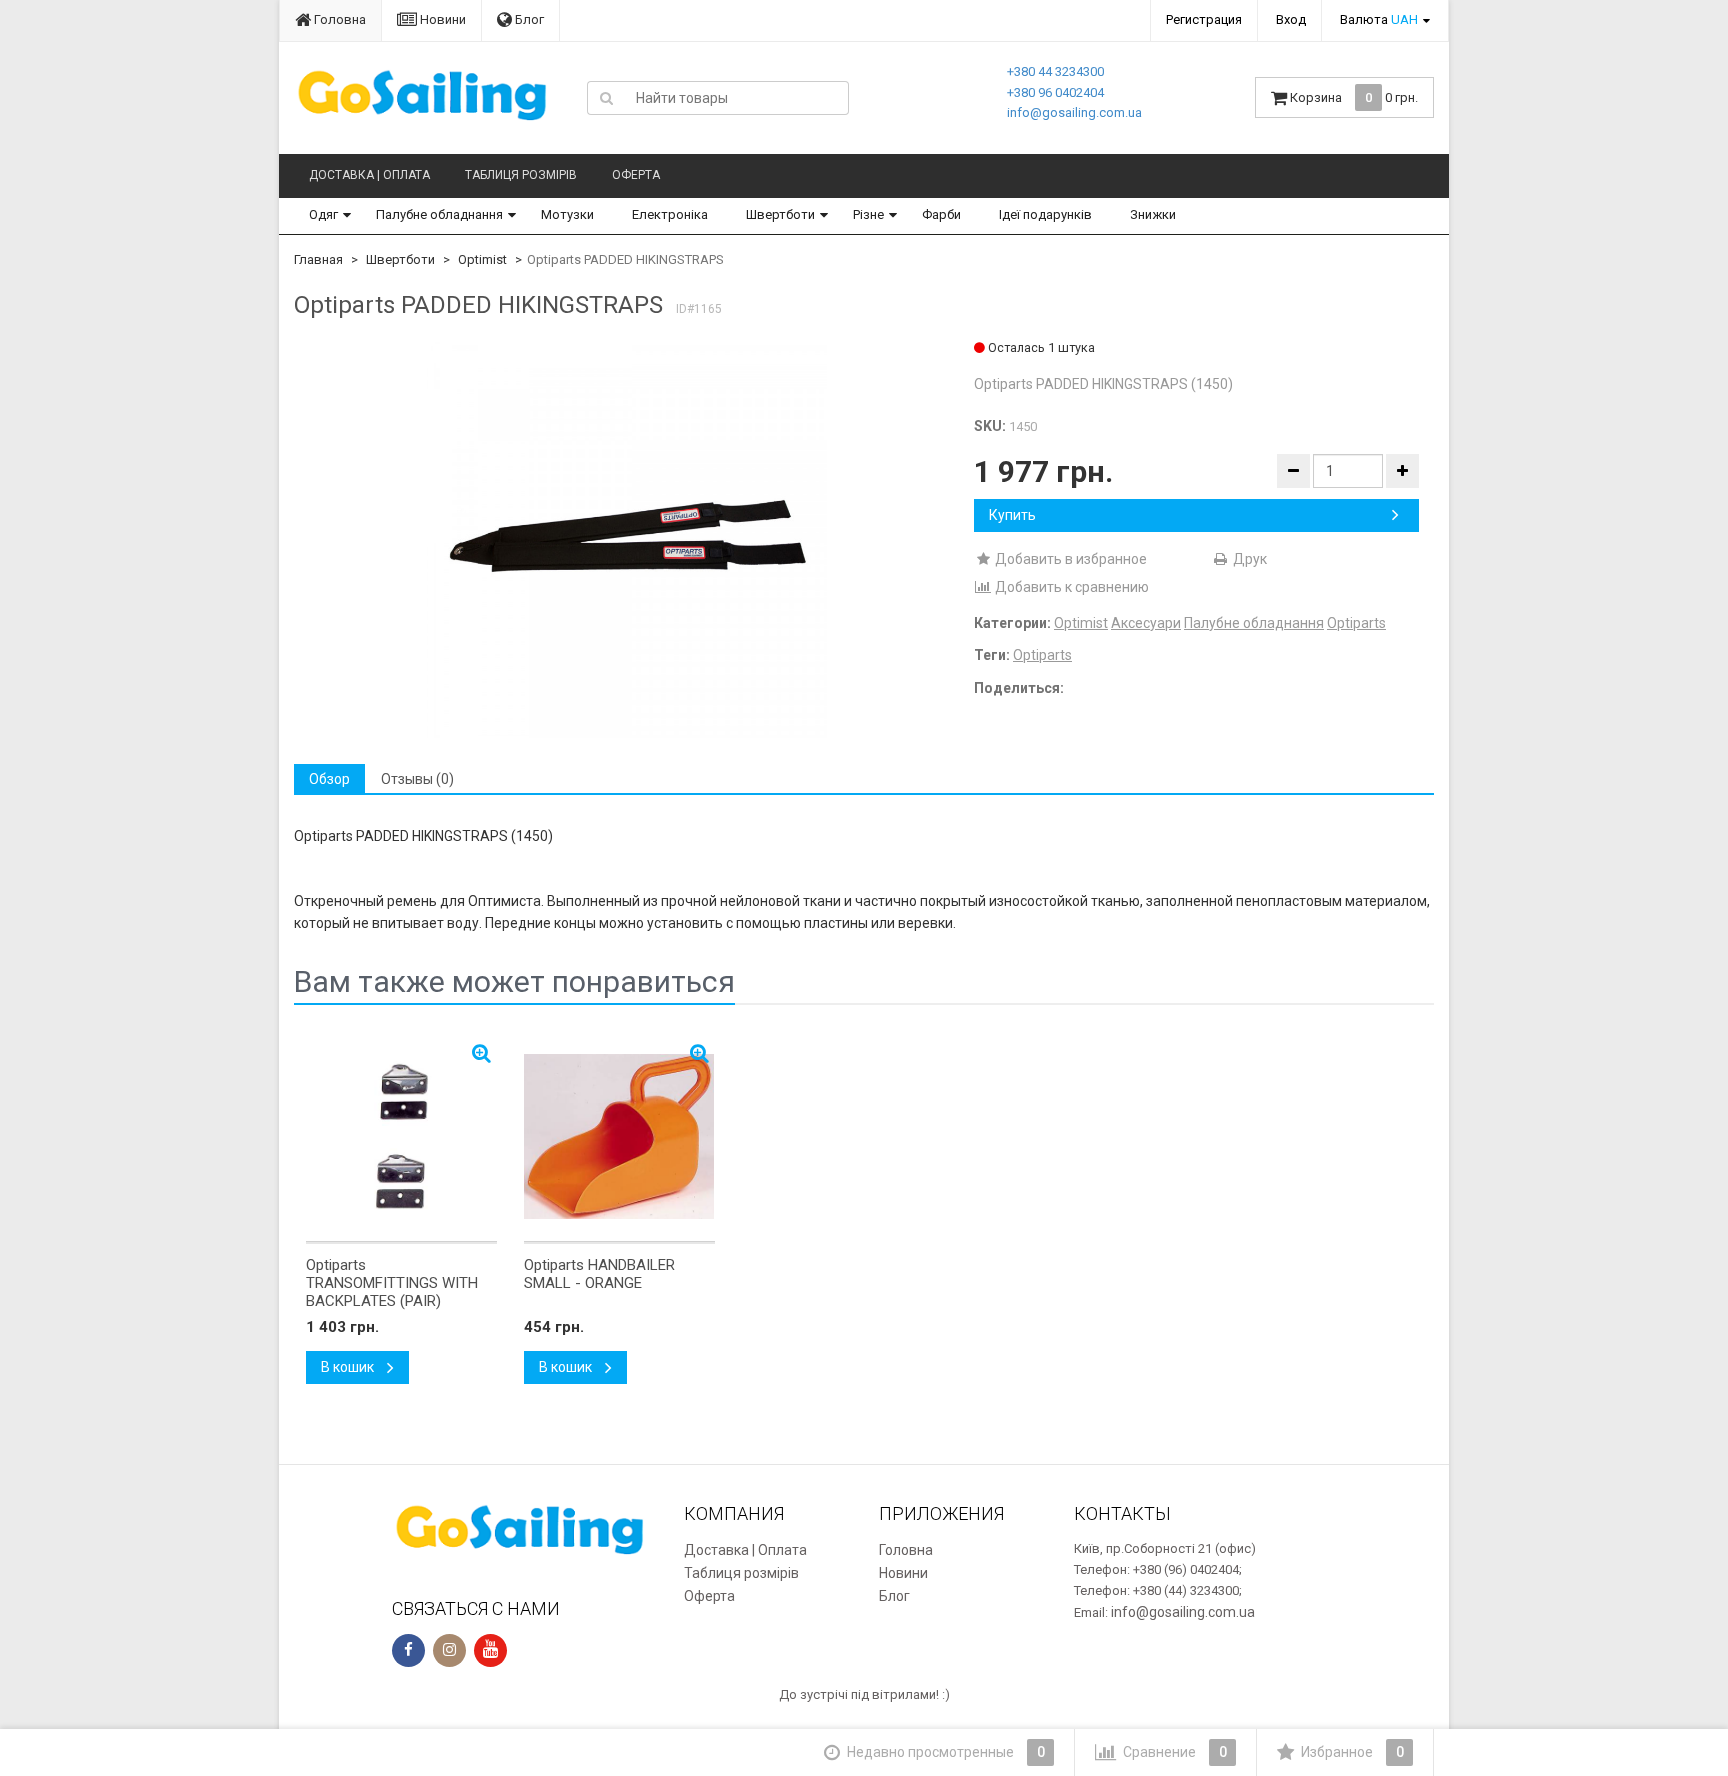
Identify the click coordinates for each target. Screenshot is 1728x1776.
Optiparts (1356, 623)
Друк (1248, 559)
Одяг (323, 214)
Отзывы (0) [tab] (417, 779)
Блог (528, 19)
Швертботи (780, 214)
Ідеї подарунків (1045, 214)
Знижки (1153, 214)
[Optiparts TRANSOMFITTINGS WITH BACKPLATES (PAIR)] (401, 1137)
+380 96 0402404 (1055, 92)
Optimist (482, 259)
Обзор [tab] (329, 779)
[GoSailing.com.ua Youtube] (490, 1650)
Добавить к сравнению (1070, 587)
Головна (338, 19)
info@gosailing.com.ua (1074, 112)
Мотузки (567, 214)
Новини (441, 19)
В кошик (349, 1367)
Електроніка (670, 214)
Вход (1291, 19)
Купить (1012, 515)
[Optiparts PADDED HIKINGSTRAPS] (627, 538)
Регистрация (1204, 19)
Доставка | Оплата (369, 175)
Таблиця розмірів (521, 175)
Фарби (941, 214)
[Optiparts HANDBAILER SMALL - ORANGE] (619, 1137)
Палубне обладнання (439, 214)
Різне (868, 214)
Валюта (1379, 19)
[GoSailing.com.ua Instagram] (449, 1650)
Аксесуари (1146, 623)
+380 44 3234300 (1055, 71)
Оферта (636, 175)
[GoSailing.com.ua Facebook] (408, 1650)
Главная (318, 259)
